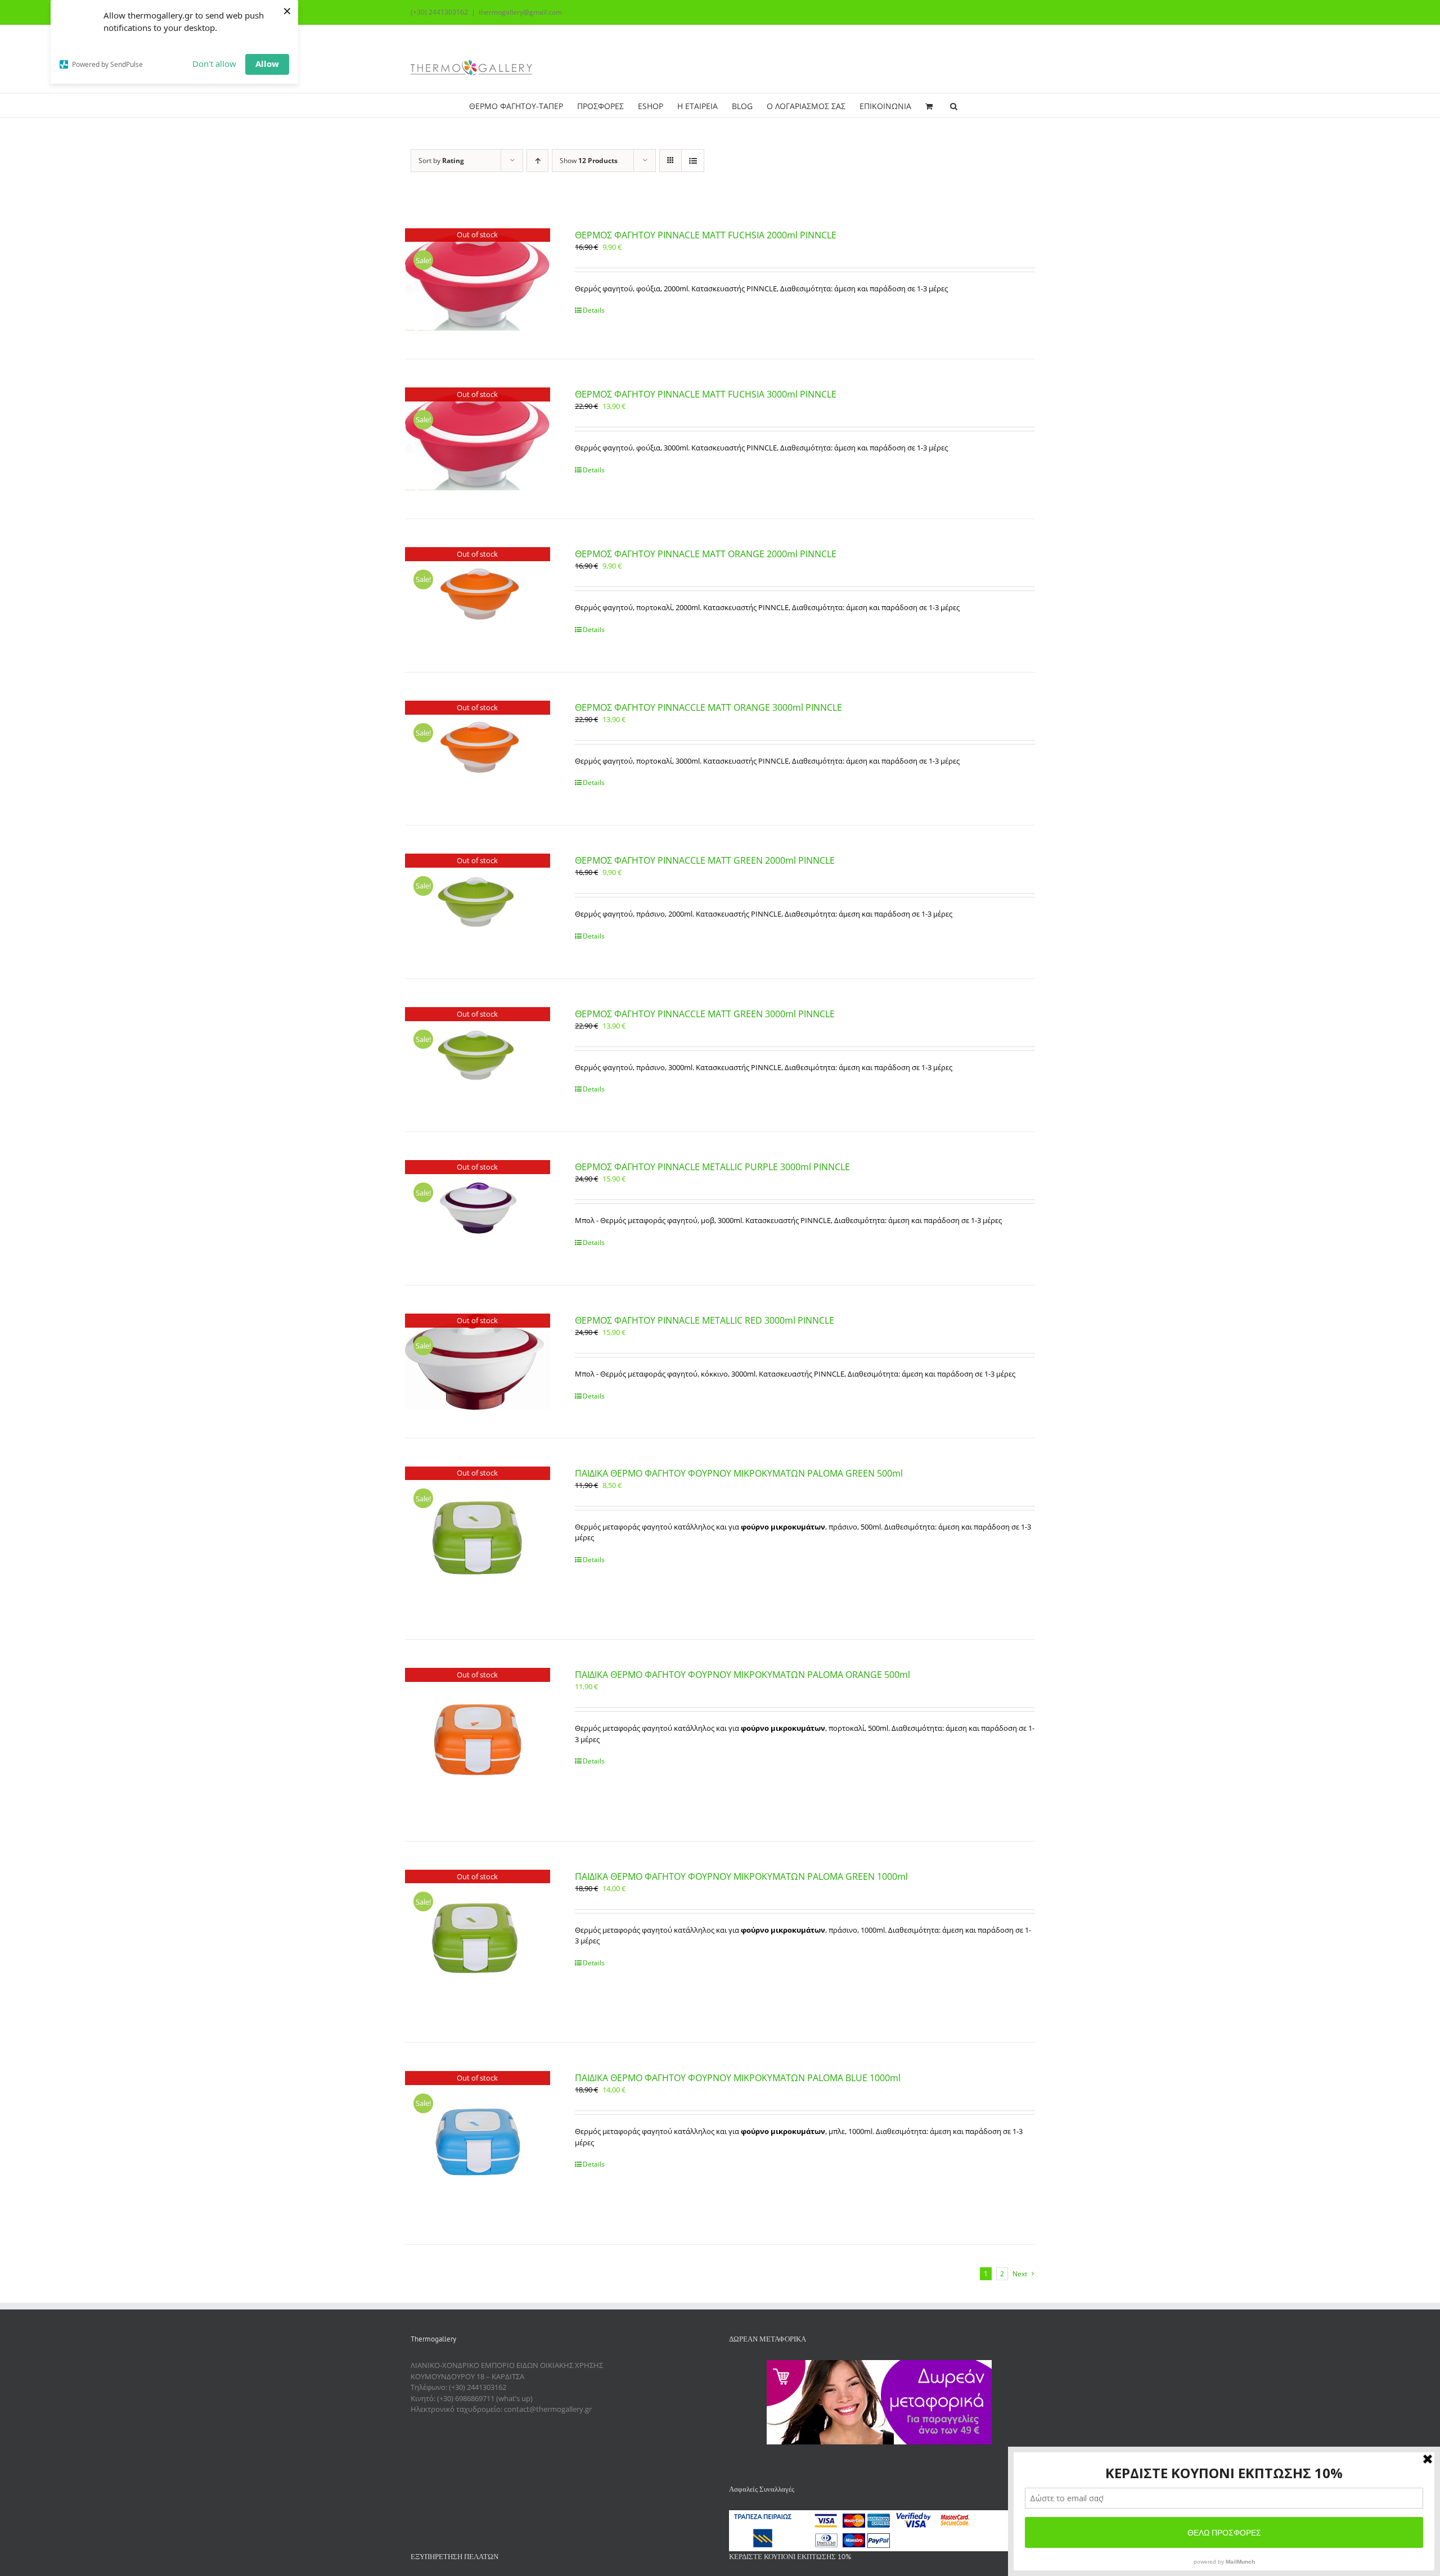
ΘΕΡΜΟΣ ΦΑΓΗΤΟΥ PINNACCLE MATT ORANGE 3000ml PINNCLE (708, 707)
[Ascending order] (537, 161)
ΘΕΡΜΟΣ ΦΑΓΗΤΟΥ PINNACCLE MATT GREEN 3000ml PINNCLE (705, 1014)
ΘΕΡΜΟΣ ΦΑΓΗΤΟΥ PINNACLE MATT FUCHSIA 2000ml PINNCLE (706, 235)
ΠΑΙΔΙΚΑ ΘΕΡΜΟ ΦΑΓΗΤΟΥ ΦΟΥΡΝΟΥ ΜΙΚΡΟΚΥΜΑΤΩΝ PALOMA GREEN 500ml (739, 1473)
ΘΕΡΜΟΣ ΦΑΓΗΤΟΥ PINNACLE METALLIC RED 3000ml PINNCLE (705, 1320)
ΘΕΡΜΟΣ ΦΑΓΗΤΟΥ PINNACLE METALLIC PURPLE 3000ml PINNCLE (712, 1167)
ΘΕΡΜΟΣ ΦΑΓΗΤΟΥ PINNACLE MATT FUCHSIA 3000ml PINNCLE (706, 394)
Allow (267, 64)
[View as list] (693, 161)
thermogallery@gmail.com (520, 12)
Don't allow (214, 64)
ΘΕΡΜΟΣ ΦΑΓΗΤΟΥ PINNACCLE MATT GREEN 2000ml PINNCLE (705, 860)
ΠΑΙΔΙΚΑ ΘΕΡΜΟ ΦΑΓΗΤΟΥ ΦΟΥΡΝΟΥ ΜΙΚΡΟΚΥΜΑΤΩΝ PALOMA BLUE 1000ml (738, 2078)
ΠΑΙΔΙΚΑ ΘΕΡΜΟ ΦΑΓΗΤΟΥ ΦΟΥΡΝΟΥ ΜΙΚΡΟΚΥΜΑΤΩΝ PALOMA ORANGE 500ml (742, 1675)
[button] (954, 105)
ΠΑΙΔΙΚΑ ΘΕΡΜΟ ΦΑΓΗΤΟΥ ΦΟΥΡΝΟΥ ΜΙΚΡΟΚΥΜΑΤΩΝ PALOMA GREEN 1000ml (741, 1876)
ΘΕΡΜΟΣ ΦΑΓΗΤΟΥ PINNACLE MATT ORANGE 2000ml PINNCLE (706, 554)
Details (594, 310)
